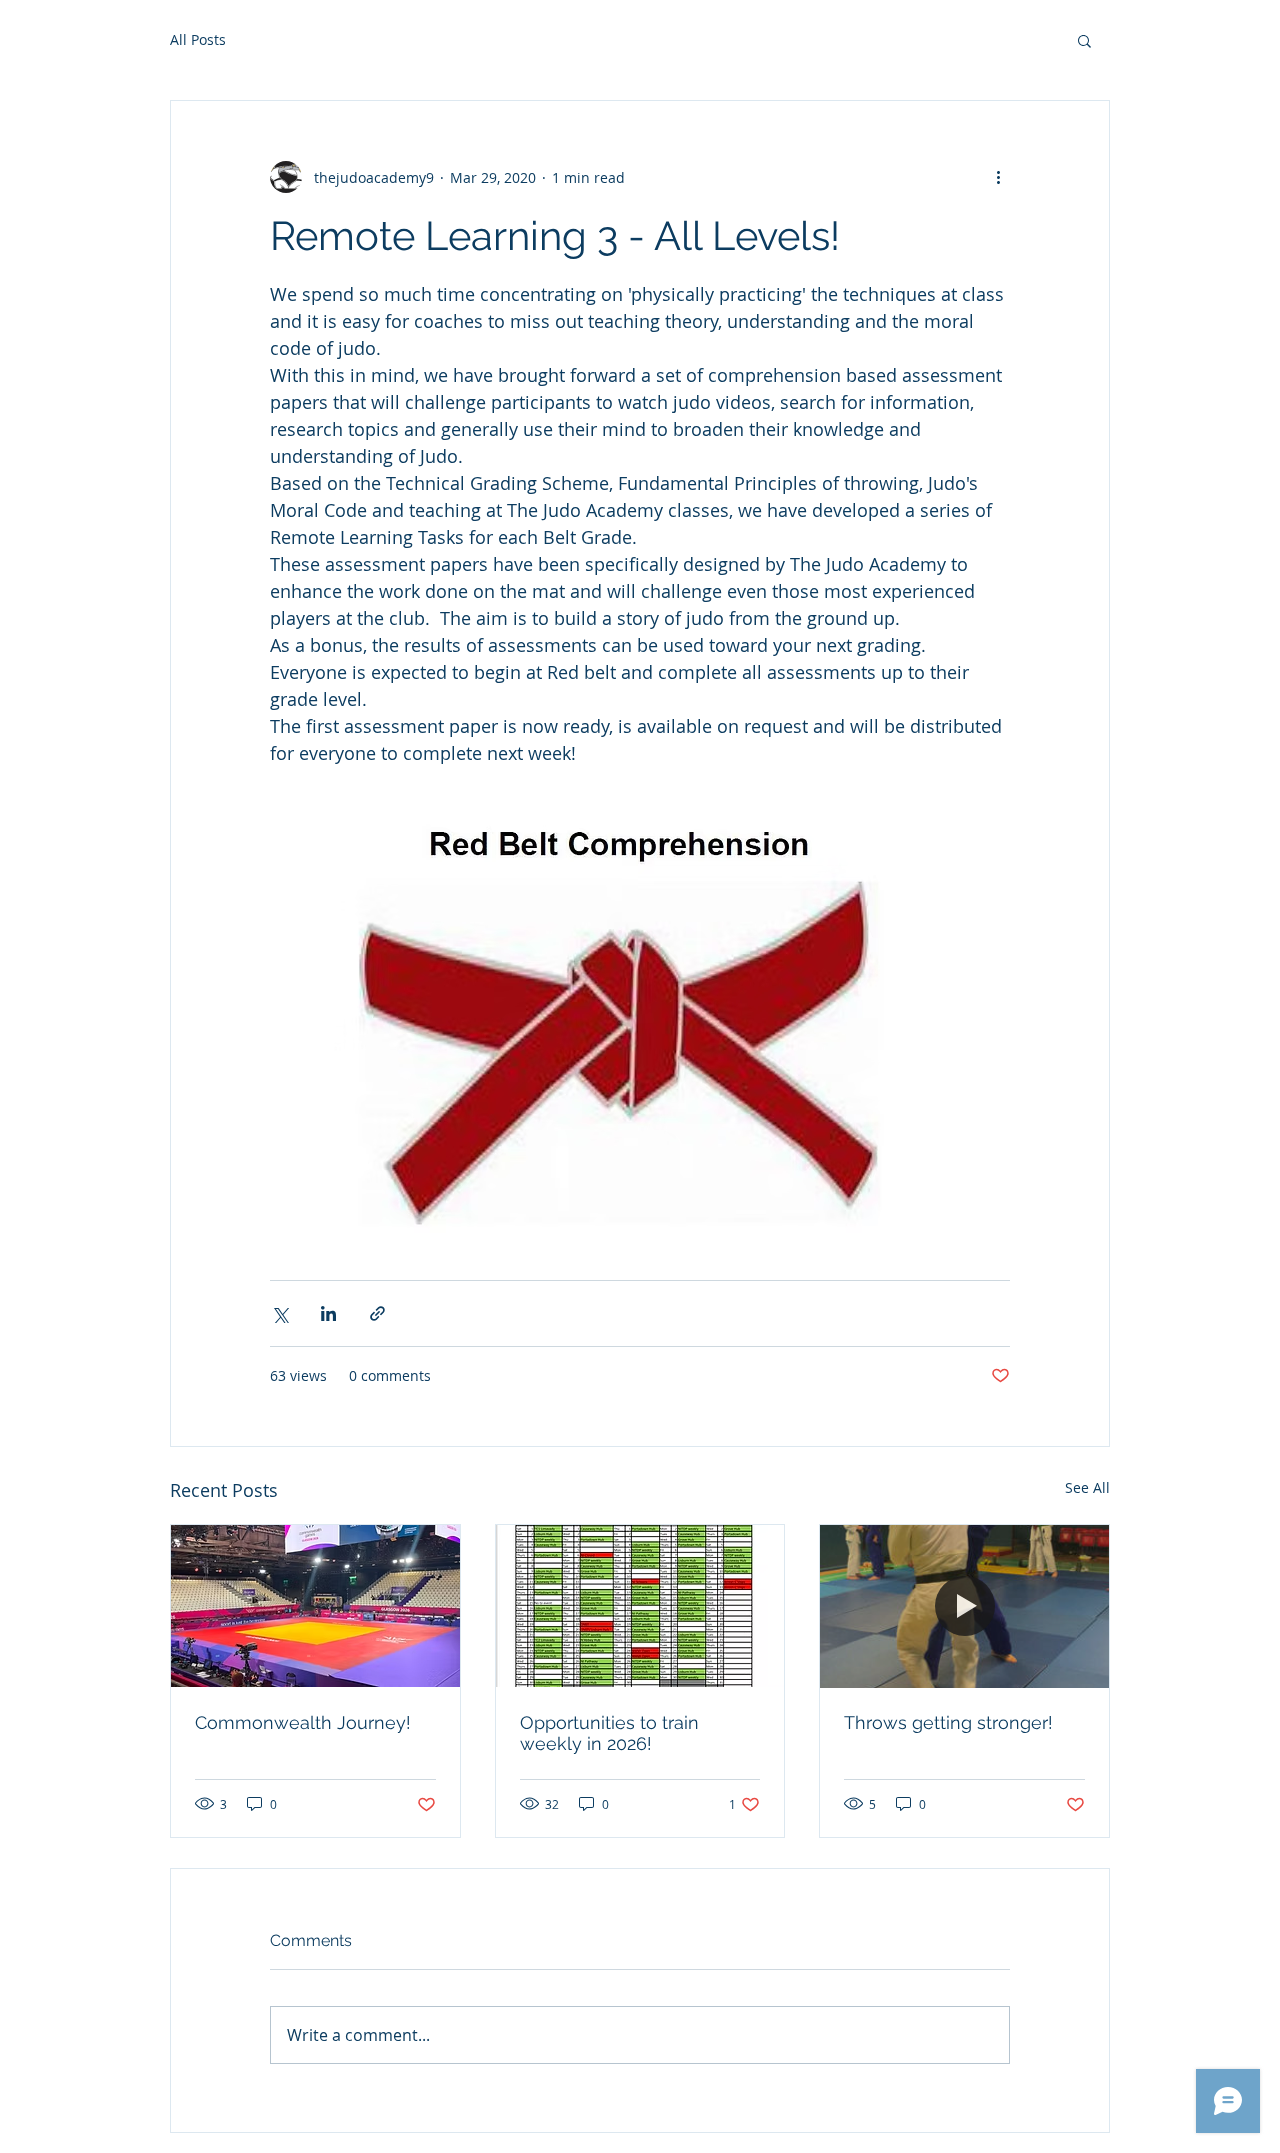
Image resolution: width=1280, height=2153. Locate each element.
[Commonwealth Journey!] (315, 1606)
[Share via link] (377, 1313)
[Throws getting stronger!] (964, 1606)
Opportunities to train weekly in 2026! (609, 1733)
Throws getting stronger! (948, 1722)
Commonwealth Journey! (303, 1722)
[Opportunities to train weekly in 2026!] (640, 1606)
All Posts (198, 39)
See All (1087, 1487)
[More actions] (998, 177)
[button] (1084, 40)
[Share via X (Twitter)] (279, 1313)
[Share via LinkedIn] (328, 1313)
